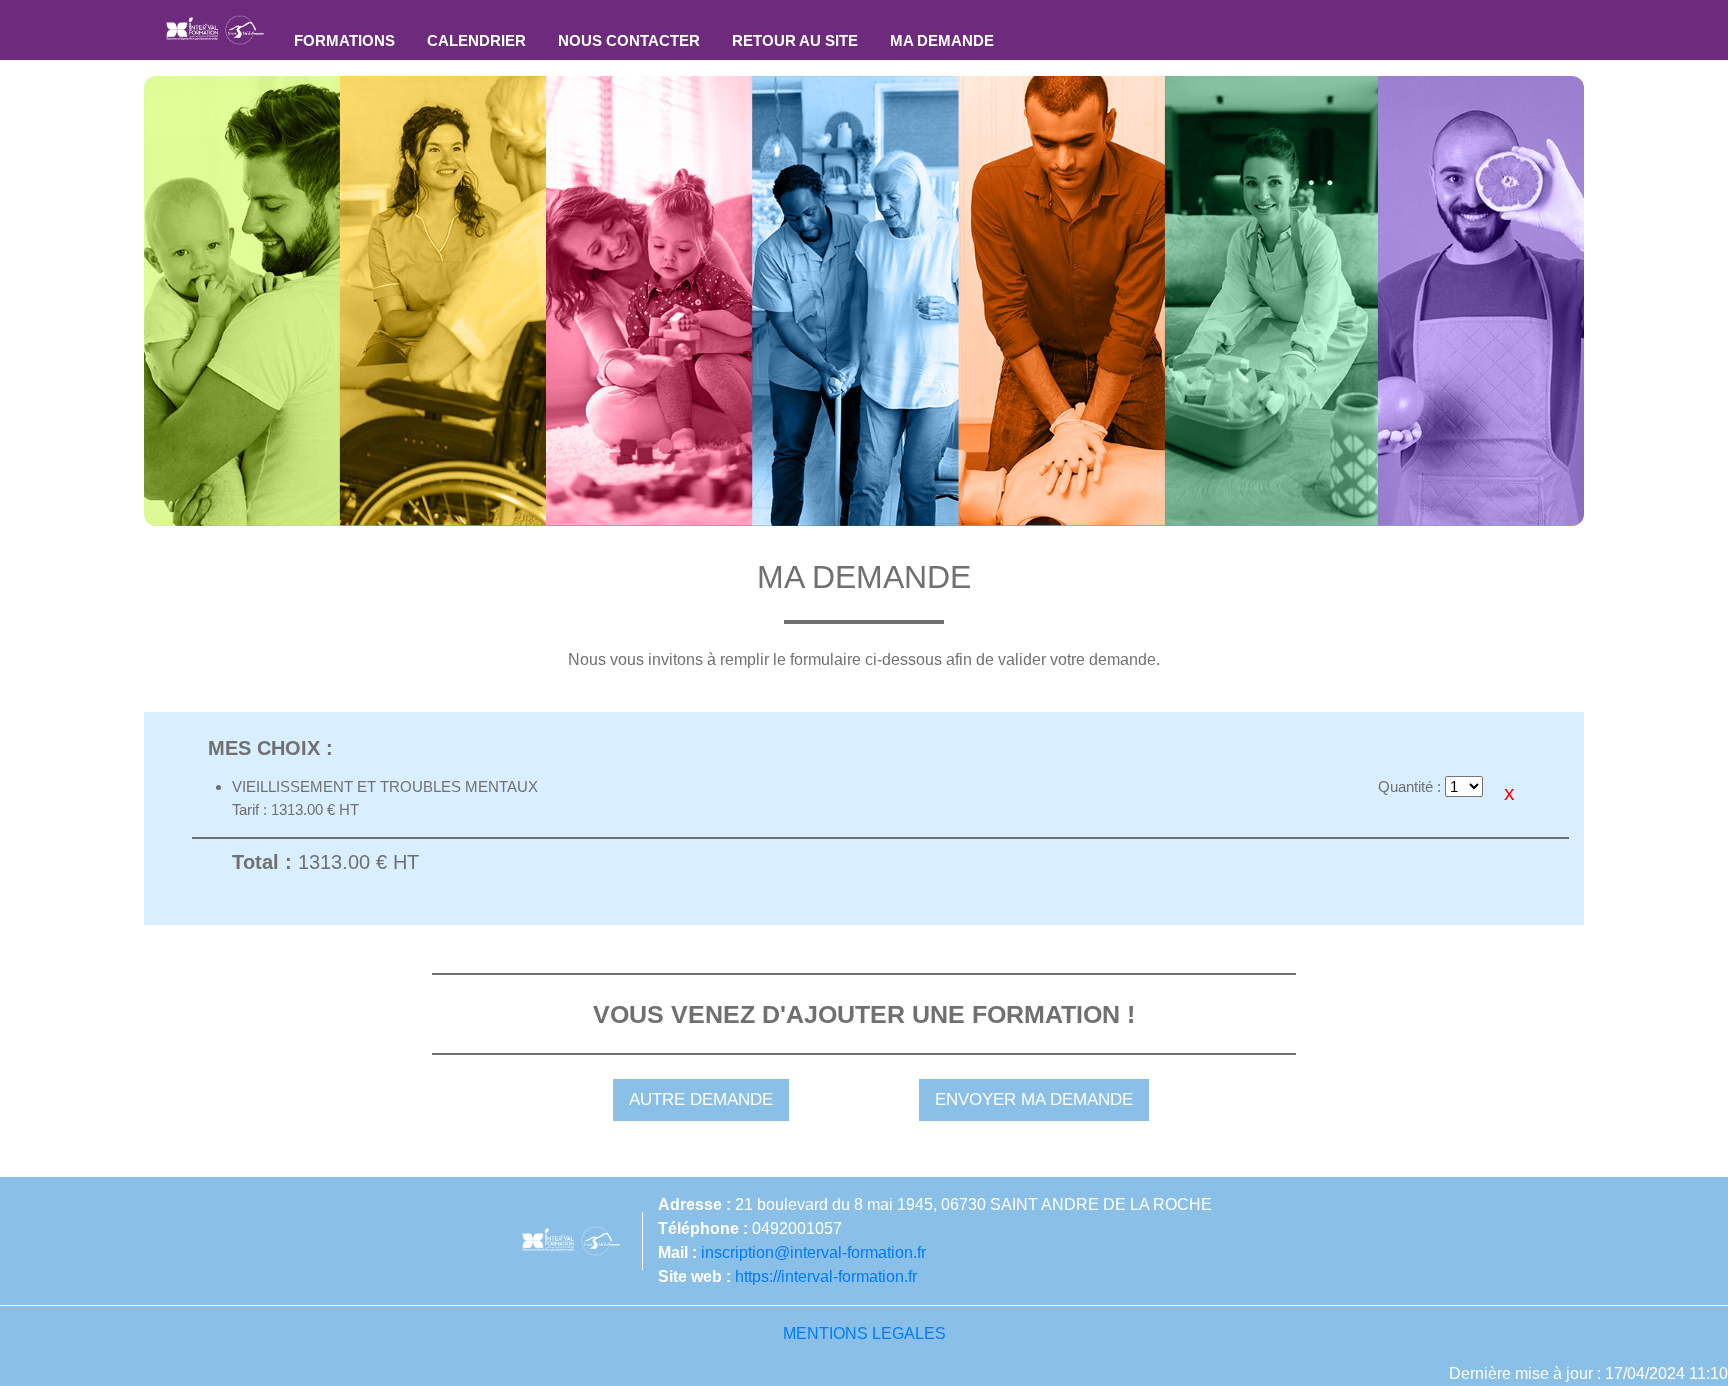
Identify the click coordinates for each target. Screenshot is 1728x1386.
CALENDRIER (476, 40)
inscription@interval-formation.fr (813, 1252)
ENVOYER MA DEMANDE (1034, 1099)
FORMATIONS (344, 40)
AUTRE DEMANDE (701, 1099)
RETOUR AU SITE (795, 40)
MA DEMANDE (942, 40)
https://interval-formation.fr (826, 1276)
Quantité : (1409, 786)
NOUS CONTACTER (629, 40)
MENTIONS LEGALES (864, 1333)
